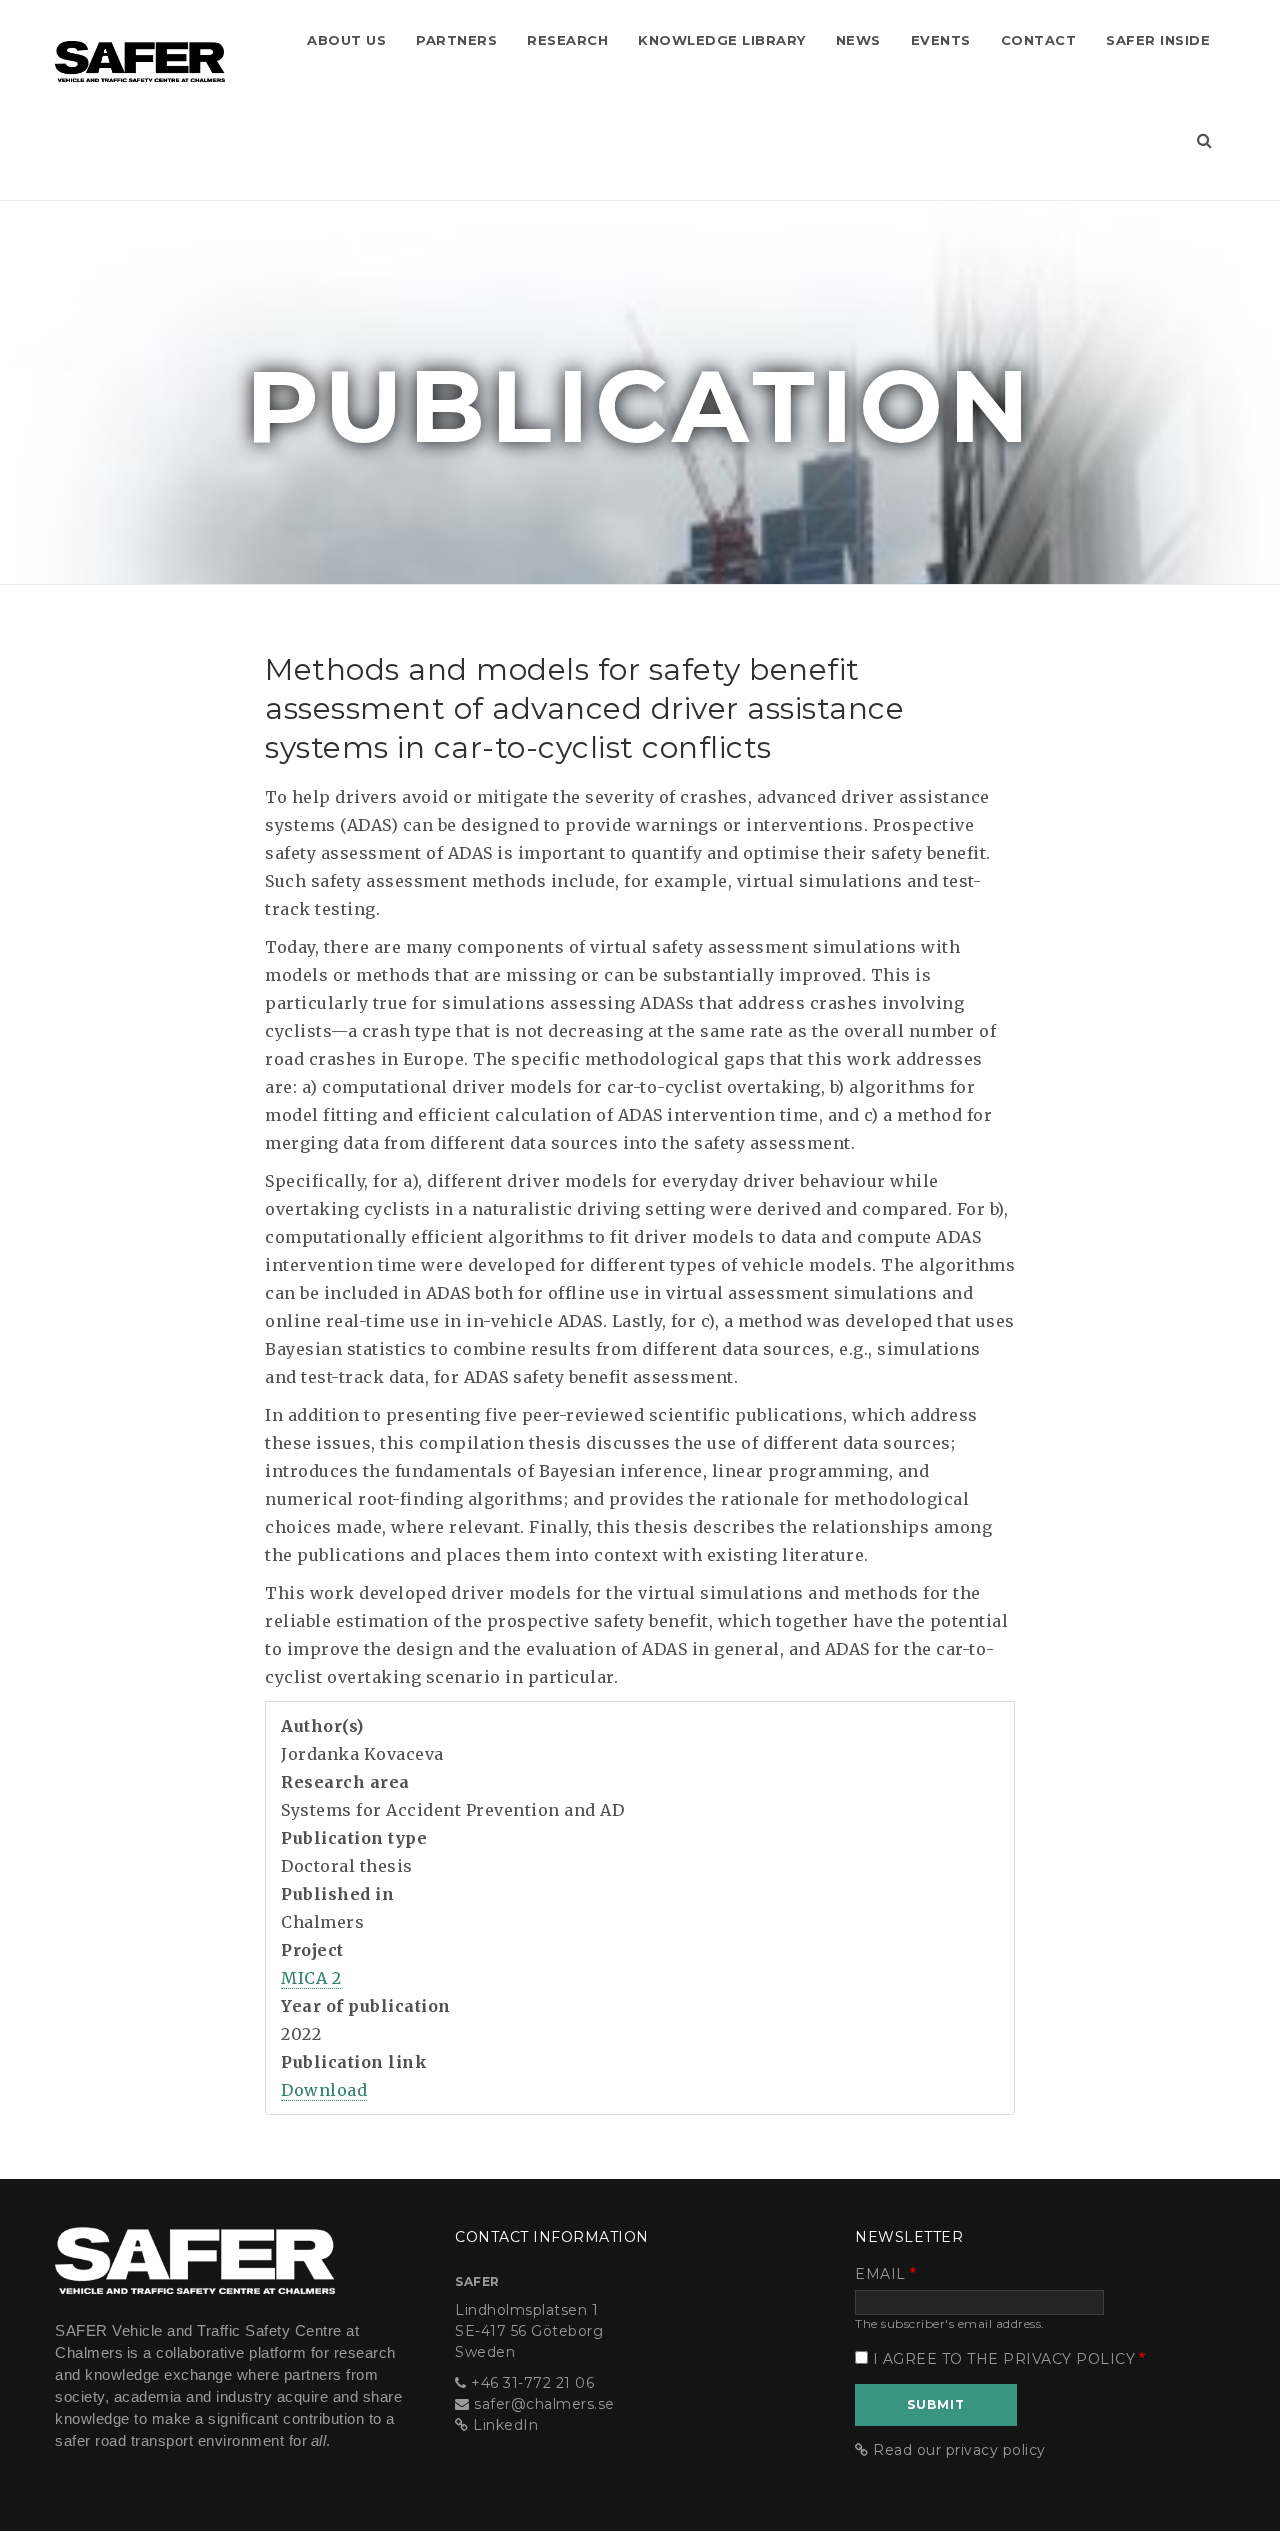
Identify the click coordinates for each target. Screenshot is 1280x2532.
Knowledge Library (722, 40)
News (858, 40)
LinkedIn (505, 2425)
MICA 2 (311, 1978)
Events (941, 40)
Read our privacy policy (959, 2450)
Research (567, 40)
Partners (456, 40)
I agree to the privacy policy (1004, 2359)
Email (880, 2274)
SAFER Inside (1158, 40)
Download (324, 2090)
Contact (1039, 40)
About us (346, 40)
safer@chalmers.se (544, 2404)
